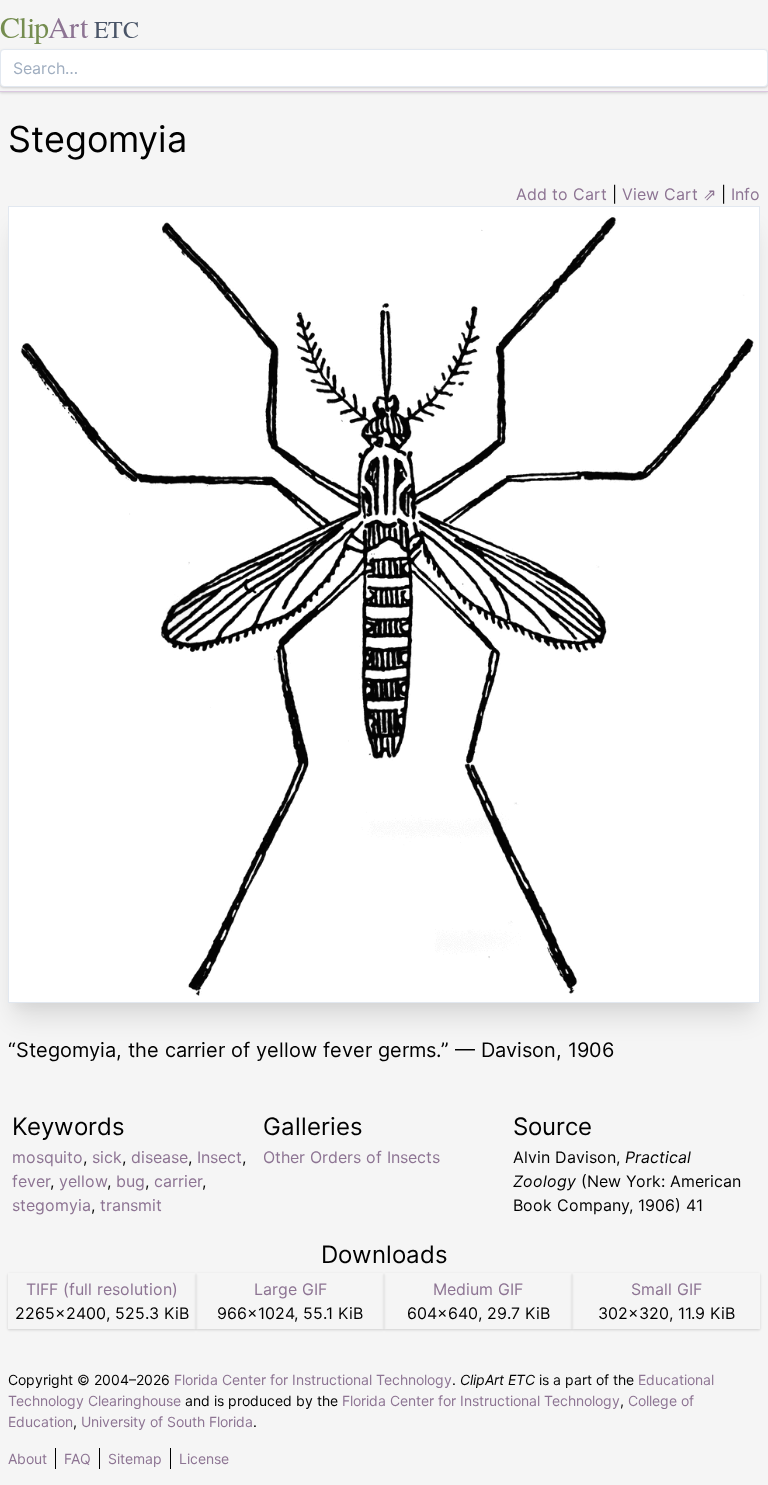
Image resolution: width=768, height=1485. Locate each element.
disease (159, 1157)
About (27, 1458)
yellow (83, 1181)
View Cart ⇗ (669, 194)
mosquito (47, 1157)
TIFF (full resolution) (102, 1289)
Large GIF (290, 1289)
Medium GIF (478, 1289)
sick (107, 1157)
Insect (219, 1157)
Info (745, 194)
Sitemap (135, 1458)
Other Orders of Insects (351, 1157)
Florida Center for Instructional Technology (313, 1379)
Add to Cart (561, 194)
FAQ (77, 1458)
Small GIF (666, 1289)
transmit (131, 1205)
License (204, 1458)
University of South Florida (167, 1421)
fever (31, 1181)
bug (130, 1181)
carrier (178, 1181)
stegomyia (51, 1205)
